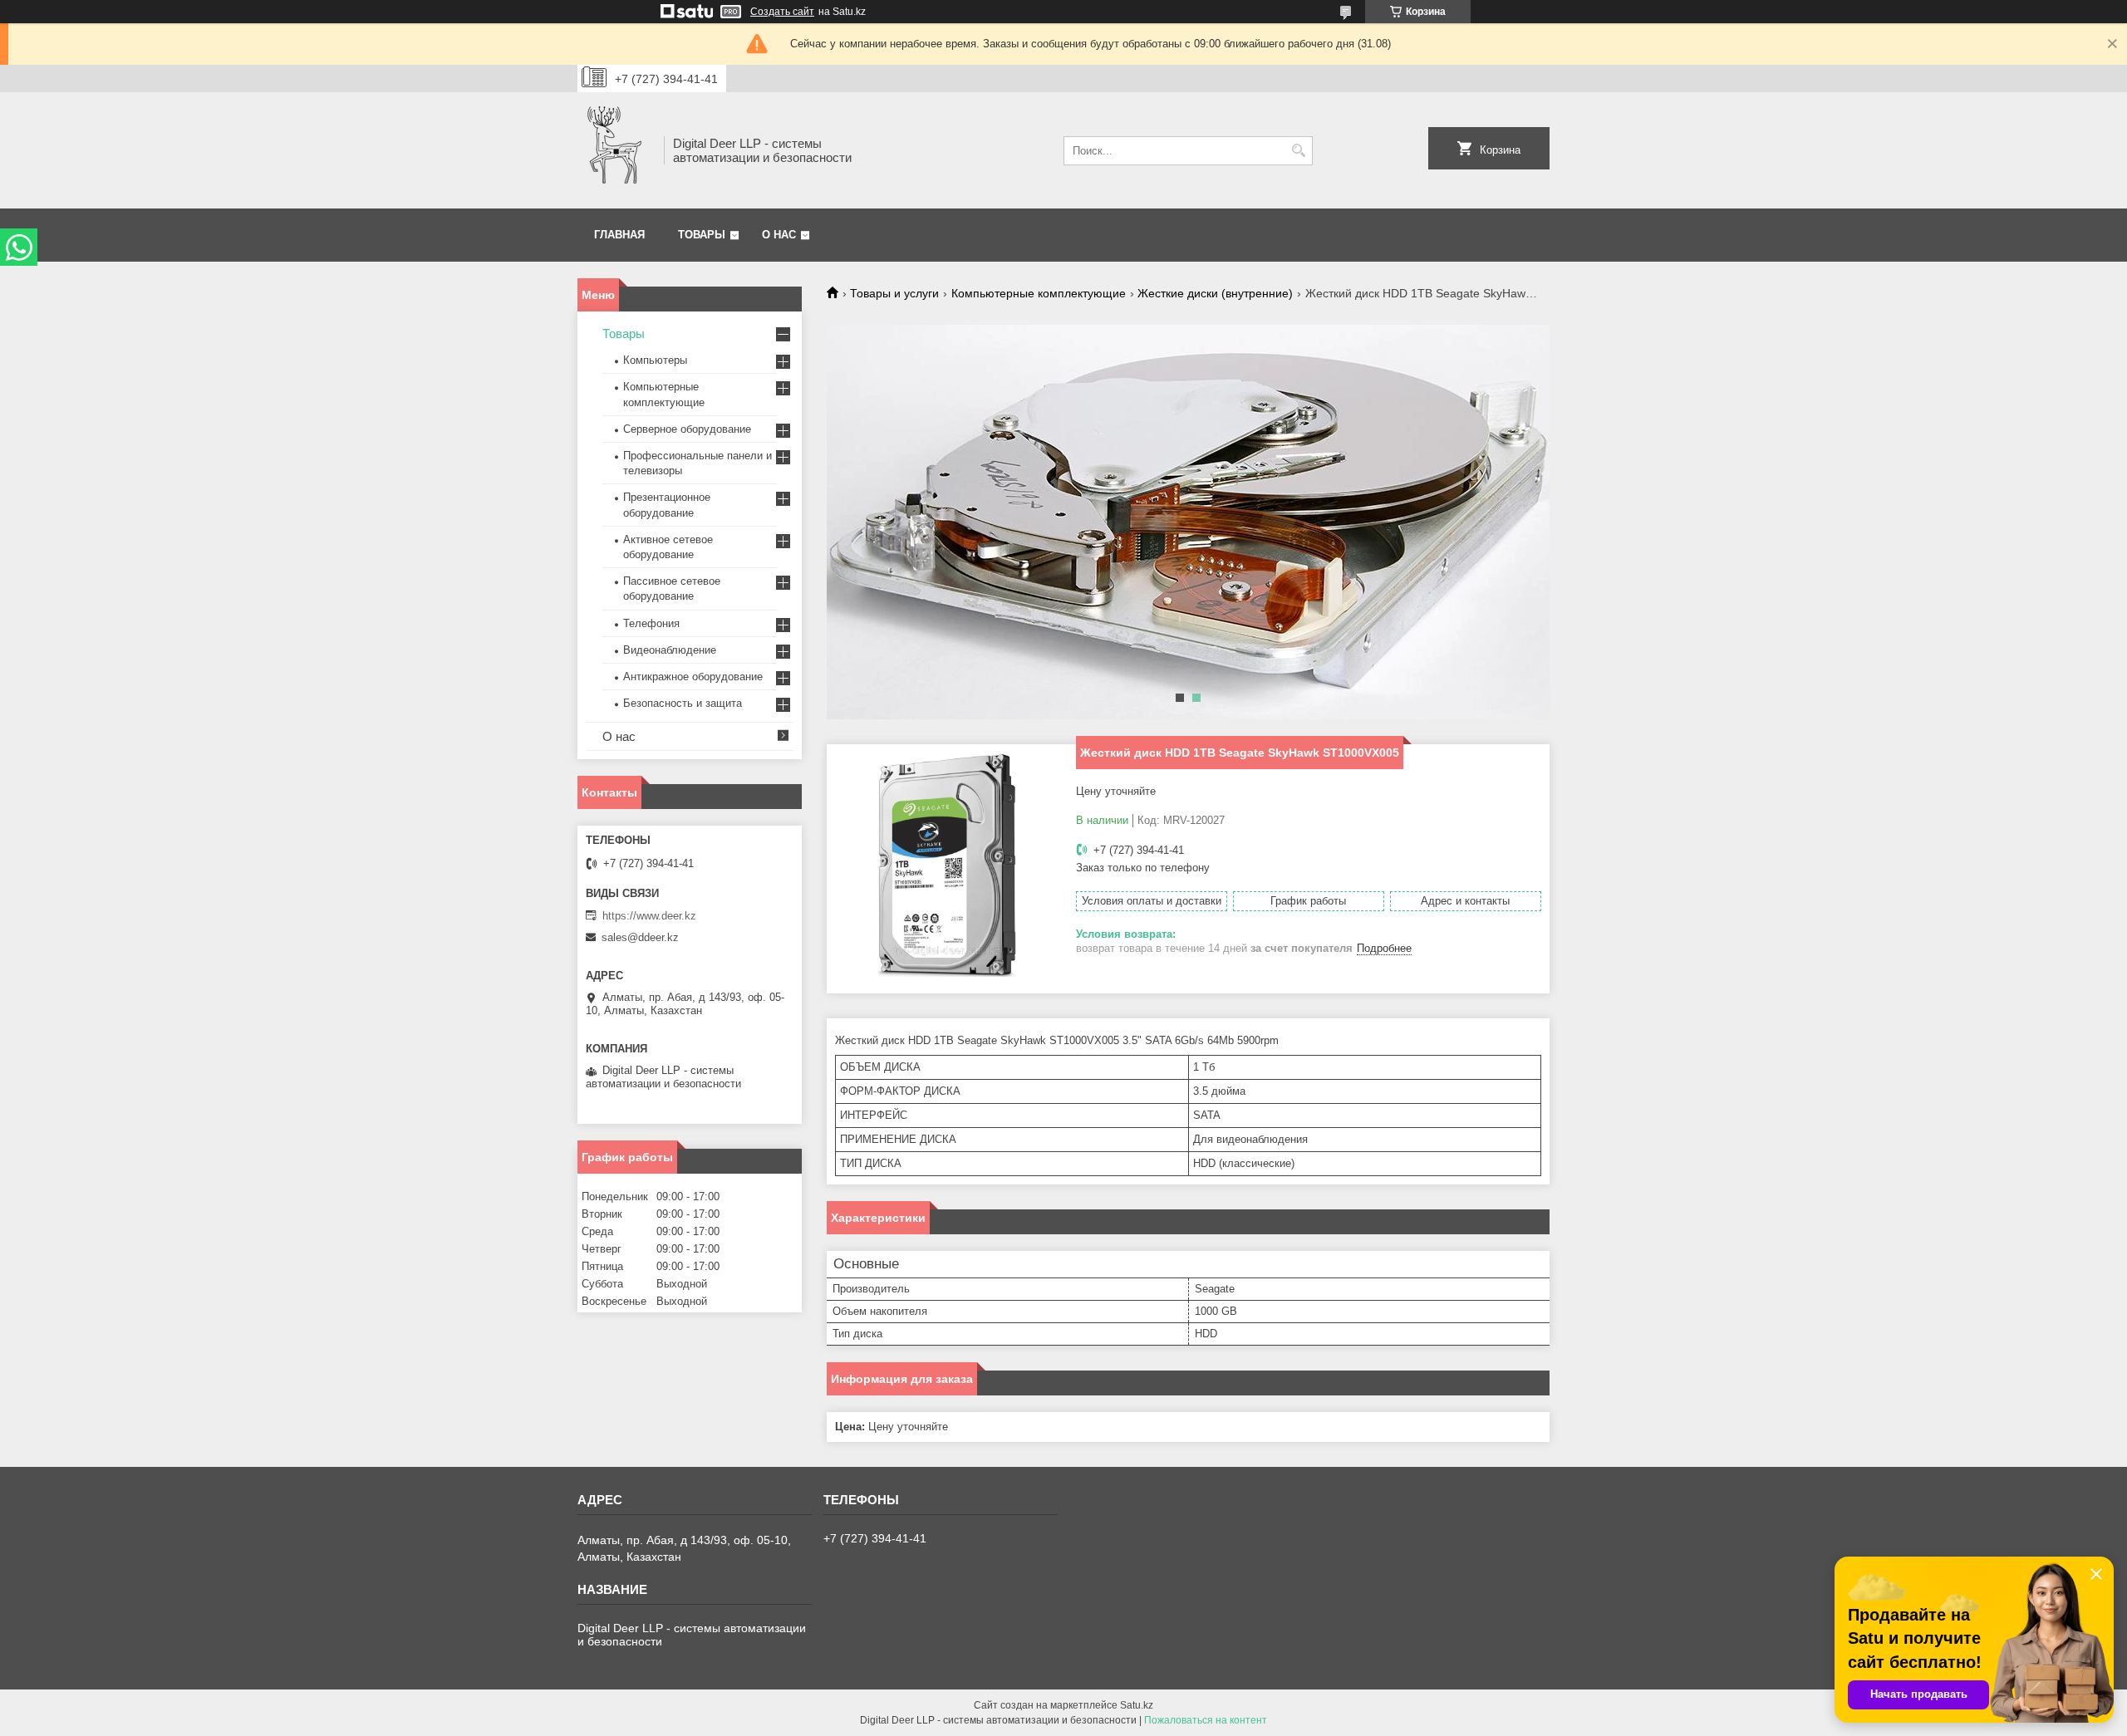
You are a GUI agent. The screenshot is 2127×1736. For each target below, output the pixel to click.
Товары (702, 235)
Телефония (651, 623)
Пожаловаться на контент (1206, 1720)
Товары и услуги (894, 293)
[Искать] (1298, 151)
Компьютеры (655, 360)
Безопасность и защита (683, 703)
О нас (779, 235)
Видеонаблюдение (670, 650)
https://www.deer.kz (649, 916)
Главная (619, 235)
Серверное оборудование (687, 429)
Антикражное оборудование (693, 677)
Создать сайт (782, 12)
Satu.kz (1137, 1705)
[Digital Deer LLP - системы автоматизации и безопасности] (615, 150)
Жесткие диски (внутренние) (1215, 293)
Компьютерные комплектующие (1039, 293)
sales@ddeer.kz (640, 937)
